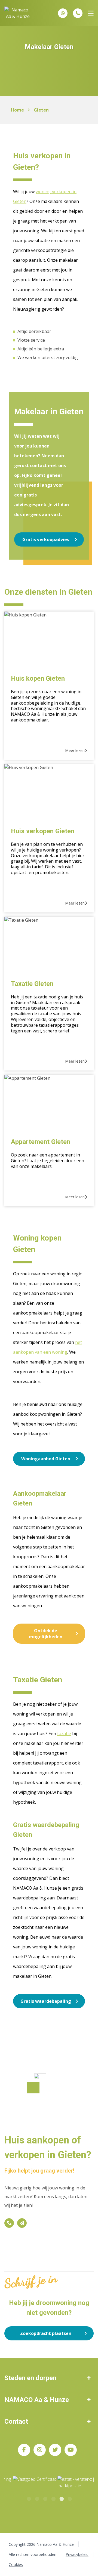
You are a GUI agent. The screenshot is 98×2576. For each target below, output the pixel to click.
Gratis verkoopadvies (46, 539)
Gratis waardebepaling (46, 2001)
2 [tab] (37, 2498)
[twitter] (55, 2450)
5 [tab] (61, 2498)
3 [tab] (45, 2498)
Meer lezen (75, 750)
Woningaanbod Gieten (46, 1459)
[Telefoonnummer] (78, 13)
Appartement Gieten (41, 1142)
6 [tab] (69, 2498)
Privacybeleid (77, 2554)
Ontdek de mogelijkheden (46, 1634)
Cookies (16, 2564)
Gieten (41, 110)
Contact (16, 2421)
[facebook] (24, 2450)
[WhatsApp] (63, 13)
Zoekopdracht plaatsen (46, 2333)
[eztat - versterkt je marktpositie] (33, 2483)
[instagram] (40, 2450)
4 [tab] (53, 2498)
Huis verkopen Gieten (43, 831)
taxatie (64, 1733)
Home (17, 110)
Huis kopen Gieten (38, 678)
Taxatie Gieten (32, 984)
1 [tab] (29, 2498)
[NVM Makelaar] (72, 2483)
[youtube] (71, 2450)
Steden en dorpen (30, 2378)
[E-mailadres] (22, 2223)
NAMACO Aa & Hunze (37, 2400)
